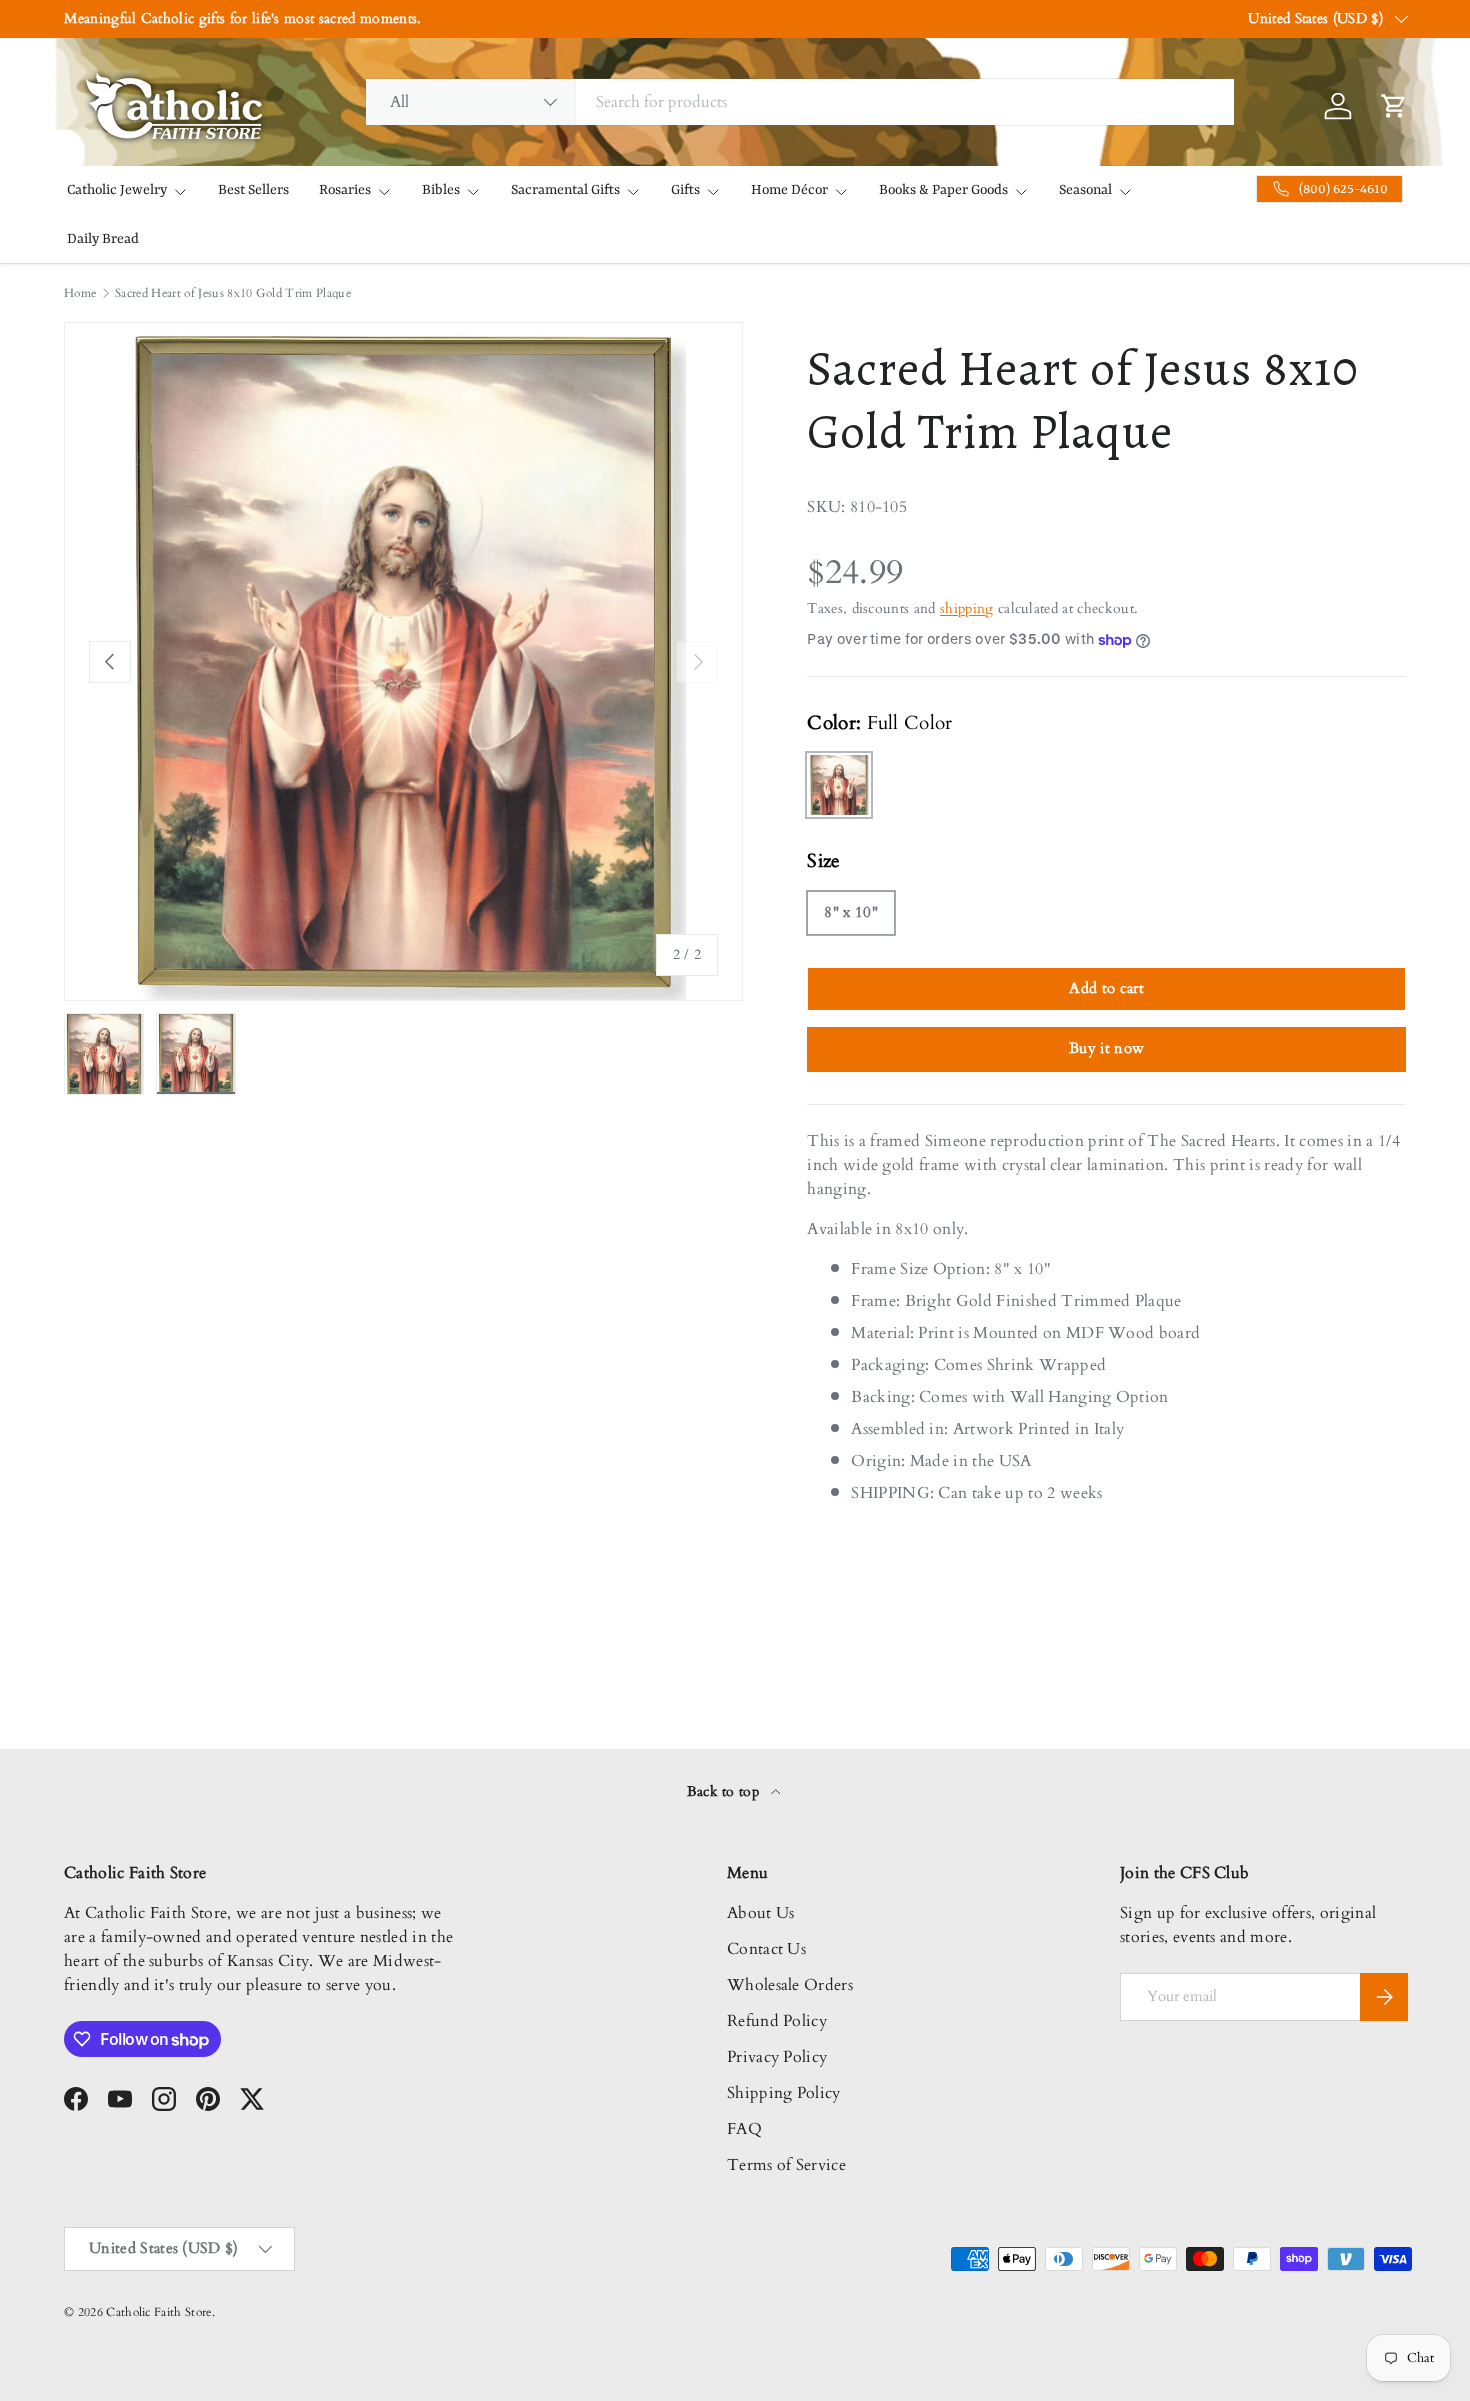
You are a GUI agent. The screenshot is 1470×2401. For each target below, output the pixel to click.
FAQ (744, 2129)
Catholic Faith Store (158, 2312)
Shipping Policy (784, 2093)
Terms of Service (786, 2165)
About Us (761, 1913)
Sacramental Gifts (565, 190)
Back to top (725, 1791)
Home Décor (789, 190)
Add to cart (1106, 988)
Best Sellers (253, 190)
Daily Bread (103, 239)
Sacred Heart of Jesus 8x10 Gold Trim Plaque (233, 293)
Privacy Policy (777, 2057)
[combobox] (800, 102)
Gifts (685, 190)
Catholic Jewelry (117, 190)
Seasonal (1085, 190)
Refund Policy (777, 2021)
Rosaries (345, 190)
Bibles (441, 190)
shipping (967, 608)
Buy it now (1106, 1048)
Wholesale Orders (790, 1985)
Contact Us (766, 1949)
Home (80, 293)
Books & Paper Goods (943, 190)
